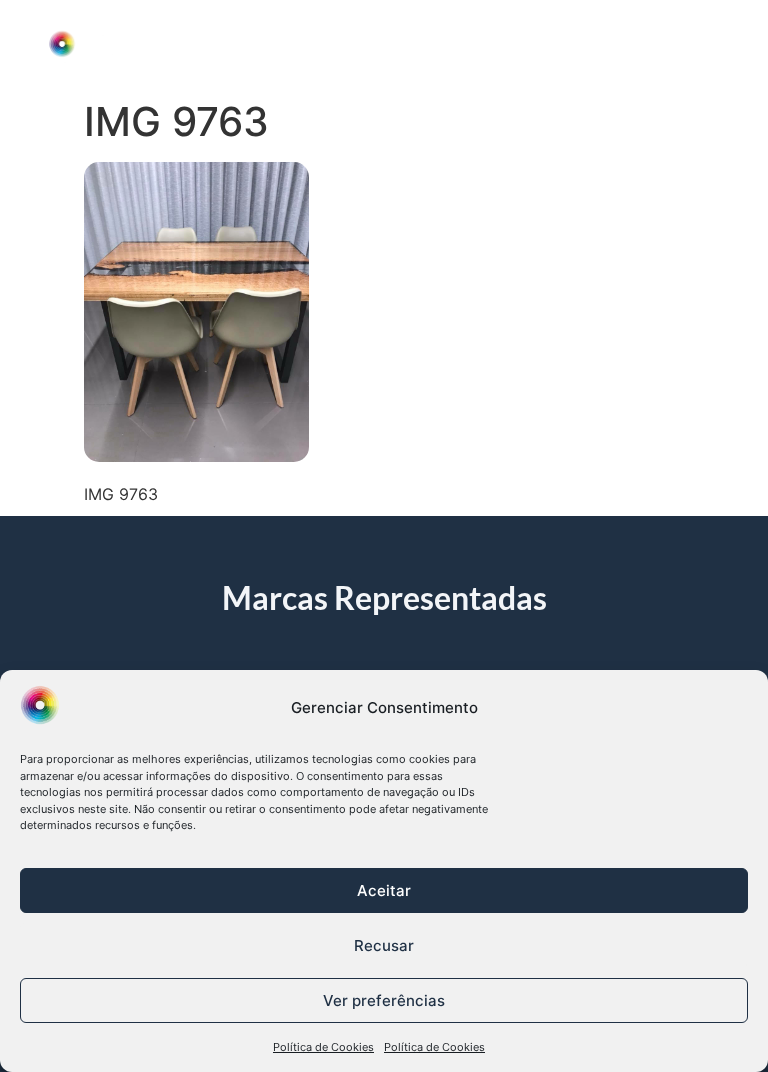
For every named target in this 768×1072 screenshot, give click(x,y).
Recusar (384, 945)
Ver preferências (384, 1000)
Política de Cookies (323, 1047)
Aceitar (384, 890)
